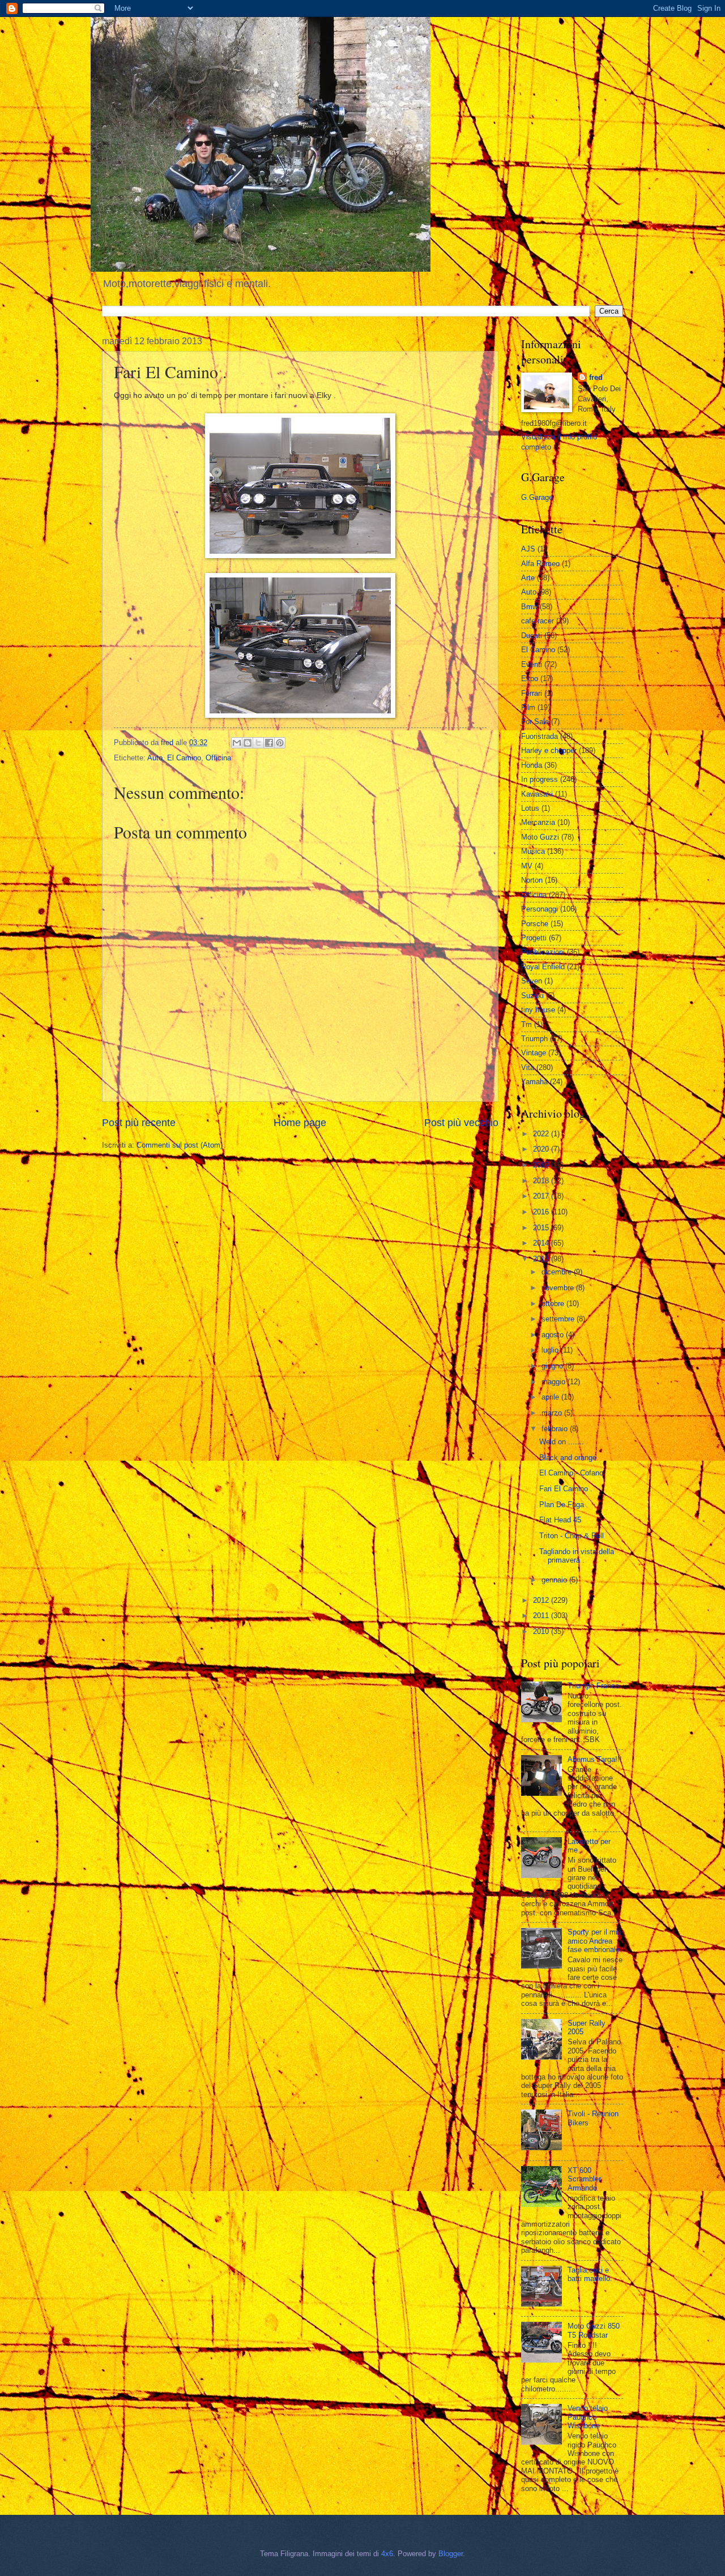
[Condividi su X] (258, 743)
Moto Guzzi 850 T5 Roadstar (594, 2330)
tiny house (538, 1010)
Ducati (532, 636)
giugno (553, 1366)
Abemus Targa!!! (595, 1759)
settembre (559, 1319)
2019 (542, 1165)
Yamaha (534, 1082)
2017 (542, 1196)
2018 (542, 1181)
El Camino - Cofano (571, 1473)
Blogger (451, 2554)
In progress (540, 779)
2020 (542, 1149)
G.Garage (537, 497)
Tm (526, 1024)
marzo (553, 1413)
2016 (542, 1212)
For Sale (535, 722)
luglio (551, 1350)
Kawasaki (537, 794)
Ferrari (532, 693)
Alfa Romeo (540, 564)
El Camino (184, 758)
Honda (532, 765)
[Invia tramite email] (237, 743)
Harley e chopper (549, 750)
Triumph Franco (593, 1686)
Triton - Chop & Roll (572, 1536)
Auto (155, 758)
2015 (542, 1228)
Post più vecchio (461, 1123)
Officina (218, 758)
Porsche (535, 924)
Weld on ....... (562, 1442)
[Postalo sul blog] (248, 743)
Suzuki (532, 996)
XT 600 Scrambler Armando (584, 2179)
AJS (528, 549)
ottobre (554, 1304)
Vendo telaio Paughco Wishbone (588, 2417)
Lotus (530, 808)
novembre (559, 1288)
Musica (533, 851)
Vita (528, 1067)
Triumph (534, 1039)
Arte (528, 578)
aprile (551, 1397)
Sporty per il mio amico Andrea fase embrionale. (595, 1941)
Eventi (532, 664)
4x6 (387, 2554)
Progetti (534, 938)
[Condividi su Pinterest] (280, 743)
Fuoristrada (540, 736)
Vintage (534, 1053)
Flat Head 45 (560, 1520)
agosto (554, 1335)
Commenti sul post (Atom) (180, 1145)
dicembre (558, 1272)
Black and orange (568, 1458)
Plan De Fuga (562, 1505)
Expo (530, 679)
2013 (542, 1259)
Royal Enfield (543, 967)
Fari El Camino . (566, 1489)
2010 (542, 1631)
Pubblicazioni (543, 952)
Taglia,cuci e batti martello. (590, 2274)
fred (596, 377)
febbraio (556, 1429)
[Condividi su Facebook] (269, 743)
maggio (555, 1382)
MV (527, 866)
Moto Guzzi (540, 837)
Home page (300, 1123)
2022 (542, 1134)
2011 (542, 1616)
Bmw (529, 607)
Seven (532, 981)
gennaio (555, 1580)
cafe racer (538, 621)
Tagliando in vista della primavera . (577, 1556)
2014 (542, 1243)
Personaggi (540, 909)
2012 (542, 1600)
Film (528, 707)
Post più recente (139, 1123)
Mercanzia (538, 822)
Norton (532, 880)
